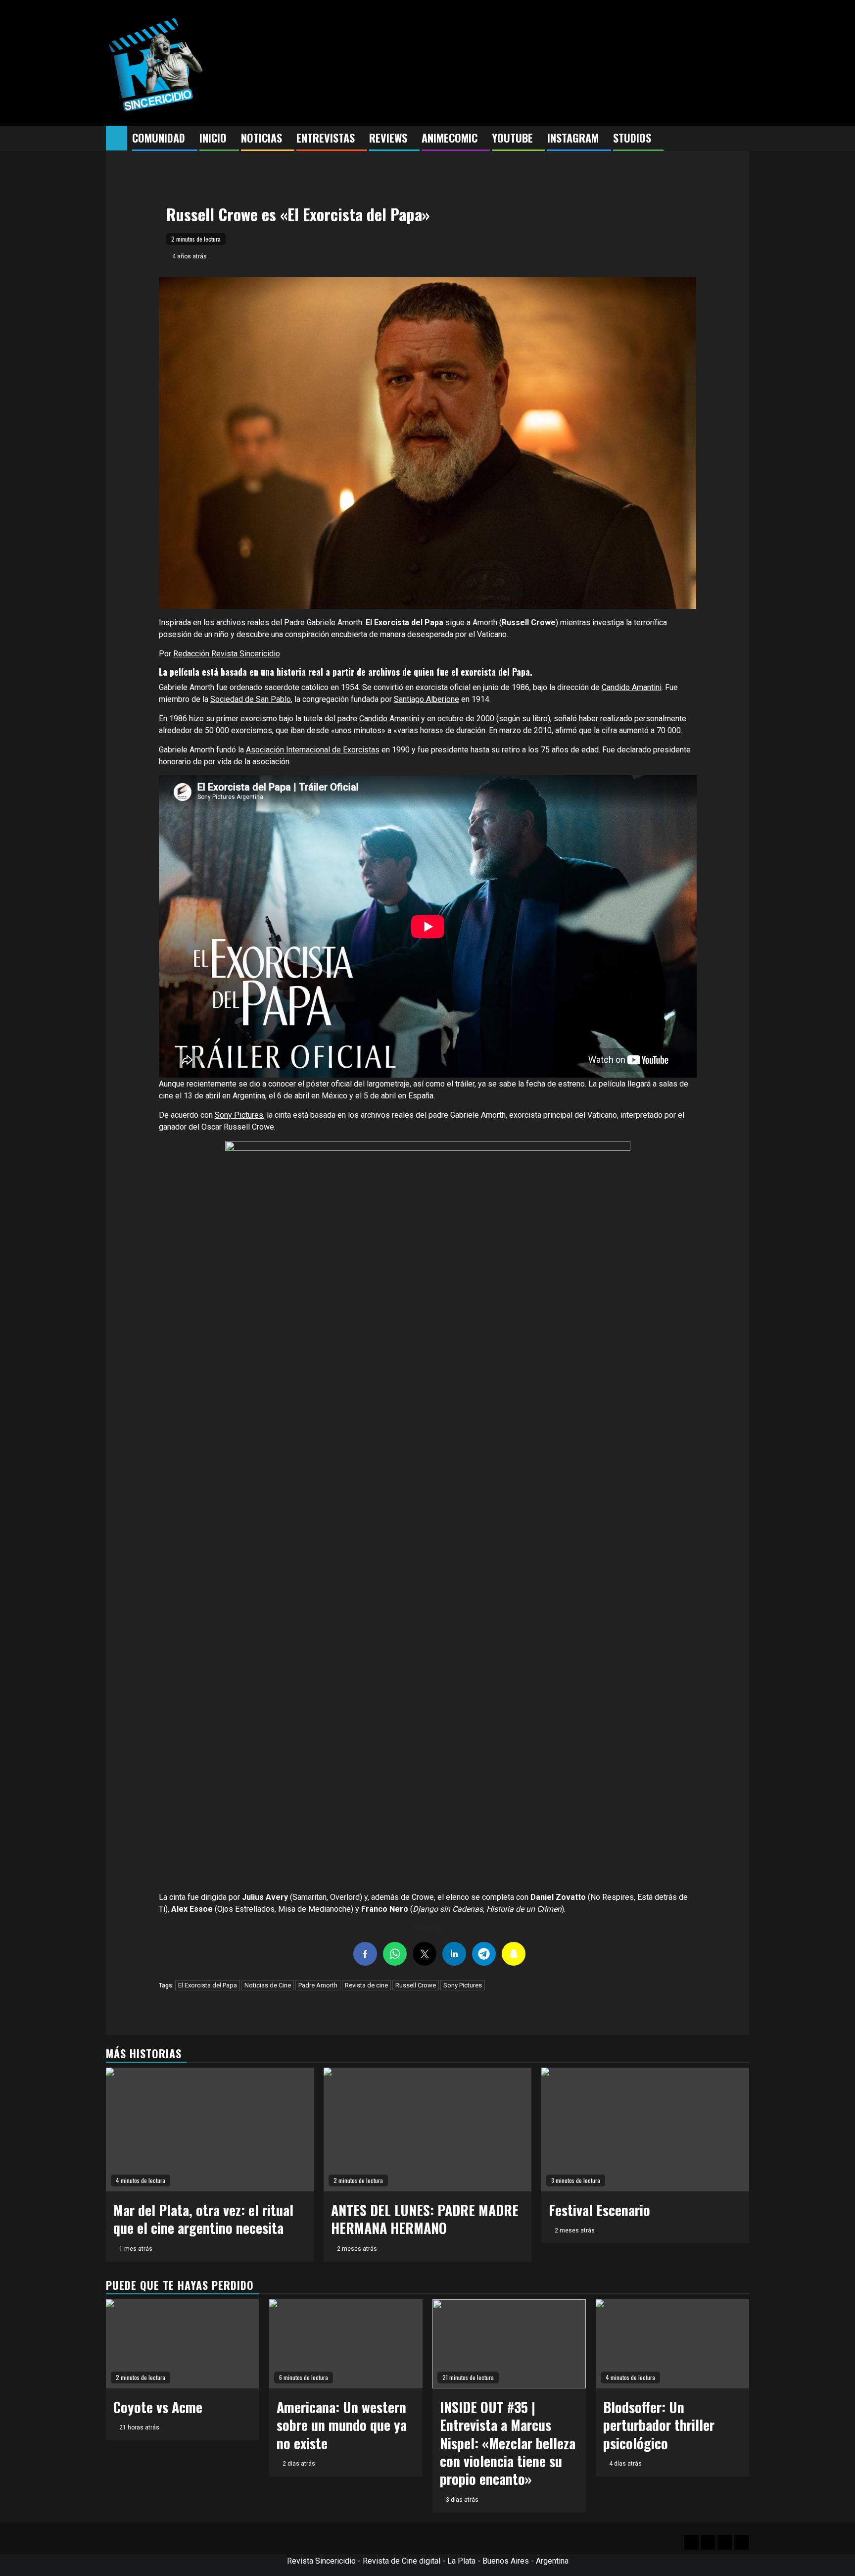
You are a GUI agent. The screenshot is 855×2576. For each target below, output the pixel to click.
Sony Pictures (239, 1115)
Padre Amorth (318, 1985)
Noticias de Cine (268, 1985)
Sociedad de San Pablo (251, 699)
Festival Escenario (599, 2210)
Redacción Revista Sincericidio (227, 654)
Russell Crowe (416, 1985)
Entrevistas (326, 138)
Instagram (573, 138)
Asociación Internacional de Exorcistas (313, 750)
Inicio (213, 138)
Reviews (388, 138)
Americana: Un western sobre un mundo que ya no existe (342, 2425)
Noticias (261, 138)
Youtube (512, 138)
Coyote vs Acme (158, 2407)
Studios (632, 138)
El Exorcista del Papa (208, 1985)
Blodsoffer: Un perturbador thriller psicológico (659, 2425)
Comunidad (159, 138)
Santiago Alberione (427, 699)
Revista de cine (366, 1985)
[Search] (742, 139)
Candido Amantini (632, 687)
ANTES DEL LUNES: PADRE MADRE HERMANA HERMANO (425, 2219)
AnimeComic (450, 138)
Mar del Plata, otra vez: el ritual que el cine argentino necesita (203, 2219)
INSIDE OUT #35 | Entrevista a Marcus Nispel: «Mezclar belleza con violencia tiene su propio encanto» (508, 2443)
